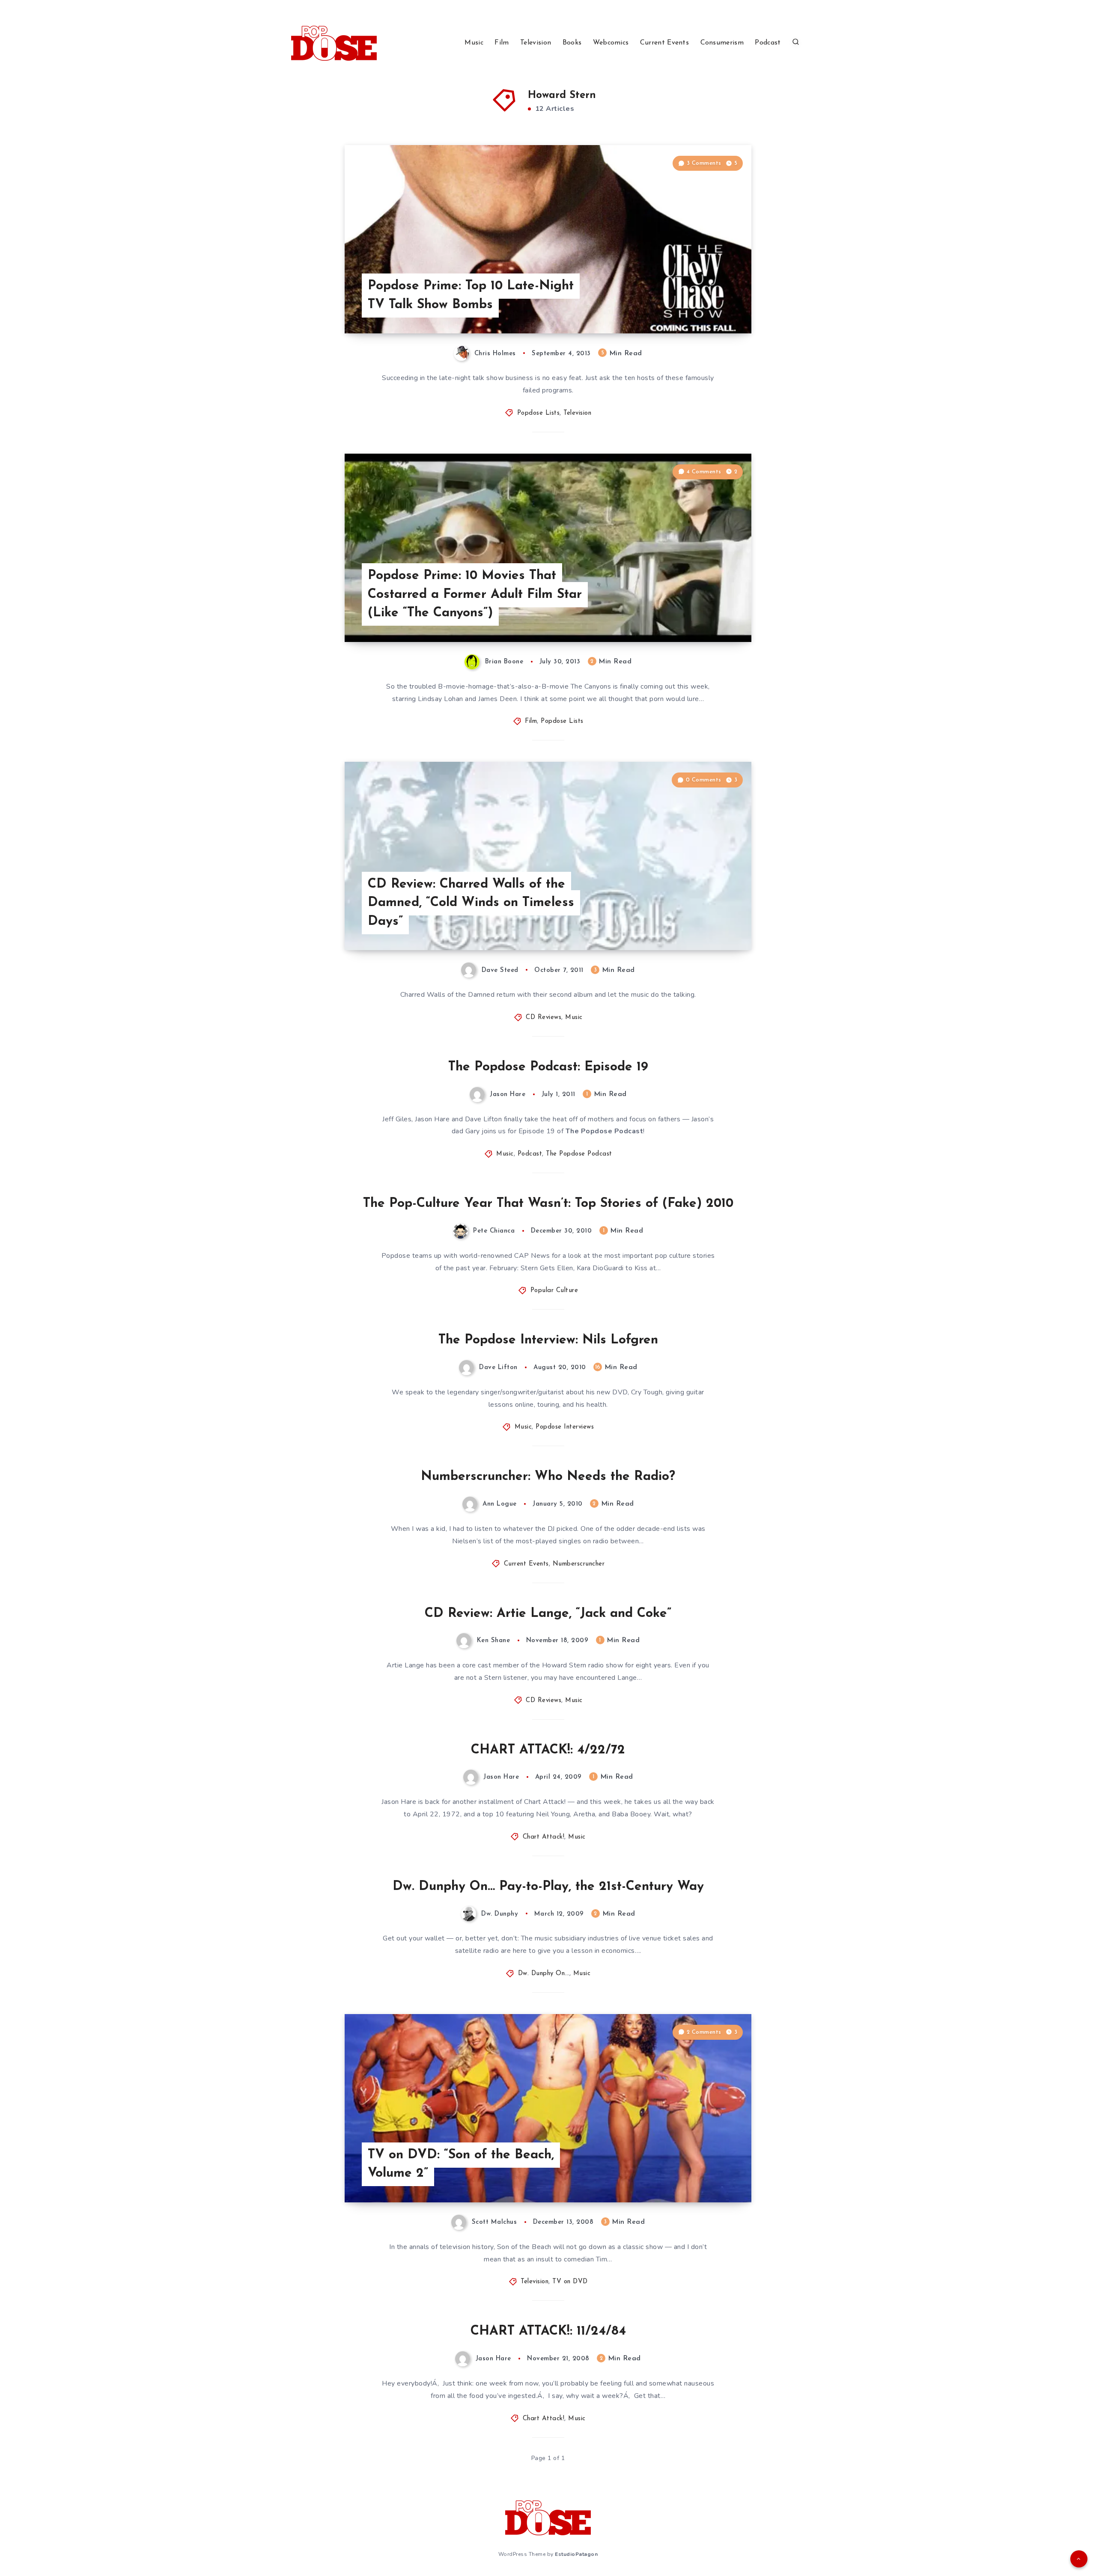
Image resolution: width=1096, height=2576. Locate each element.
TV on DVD (570, 2282)
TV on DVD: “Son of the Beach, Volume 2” (461, 2164)
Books (572, 43)
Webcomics (611, 43)
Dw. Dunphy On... (544, 1974)
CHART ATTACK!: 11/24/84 (548, 2331)
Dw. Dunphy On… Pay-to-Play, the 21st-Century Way (548, 1887)
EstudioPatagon (576, 2554)
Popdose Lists (539, 413)
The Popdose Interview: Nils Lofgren (548, 1340)
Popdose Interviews (565, 1427)
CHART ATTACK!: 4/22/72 (548, 1750)
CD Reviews (544, 1018)
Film (502, 43)
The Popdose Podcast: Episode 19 (548, 1067)
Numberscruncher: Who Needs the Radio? (548, 1477)
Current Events (664, 43)
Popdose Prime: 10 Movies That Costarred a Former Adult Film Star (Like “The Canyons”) (475, 594)
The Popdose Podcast (579, 1154)
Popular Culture (554, 1291)
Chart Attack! (544, 1837)
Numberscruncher (579, 1564)
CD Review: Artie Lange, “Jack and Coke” (548, 1614)
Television (536, 43)
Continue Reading (711, 308)
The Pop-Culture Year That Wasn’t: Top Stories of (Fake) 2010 (548, 1204)
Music (474, 43)
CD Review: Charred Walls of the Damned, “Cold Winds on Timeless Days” (471, 903)
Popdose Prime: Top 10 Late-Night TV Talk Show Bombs (471, 296)
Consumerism (722, 43)
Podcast (768, 43)
